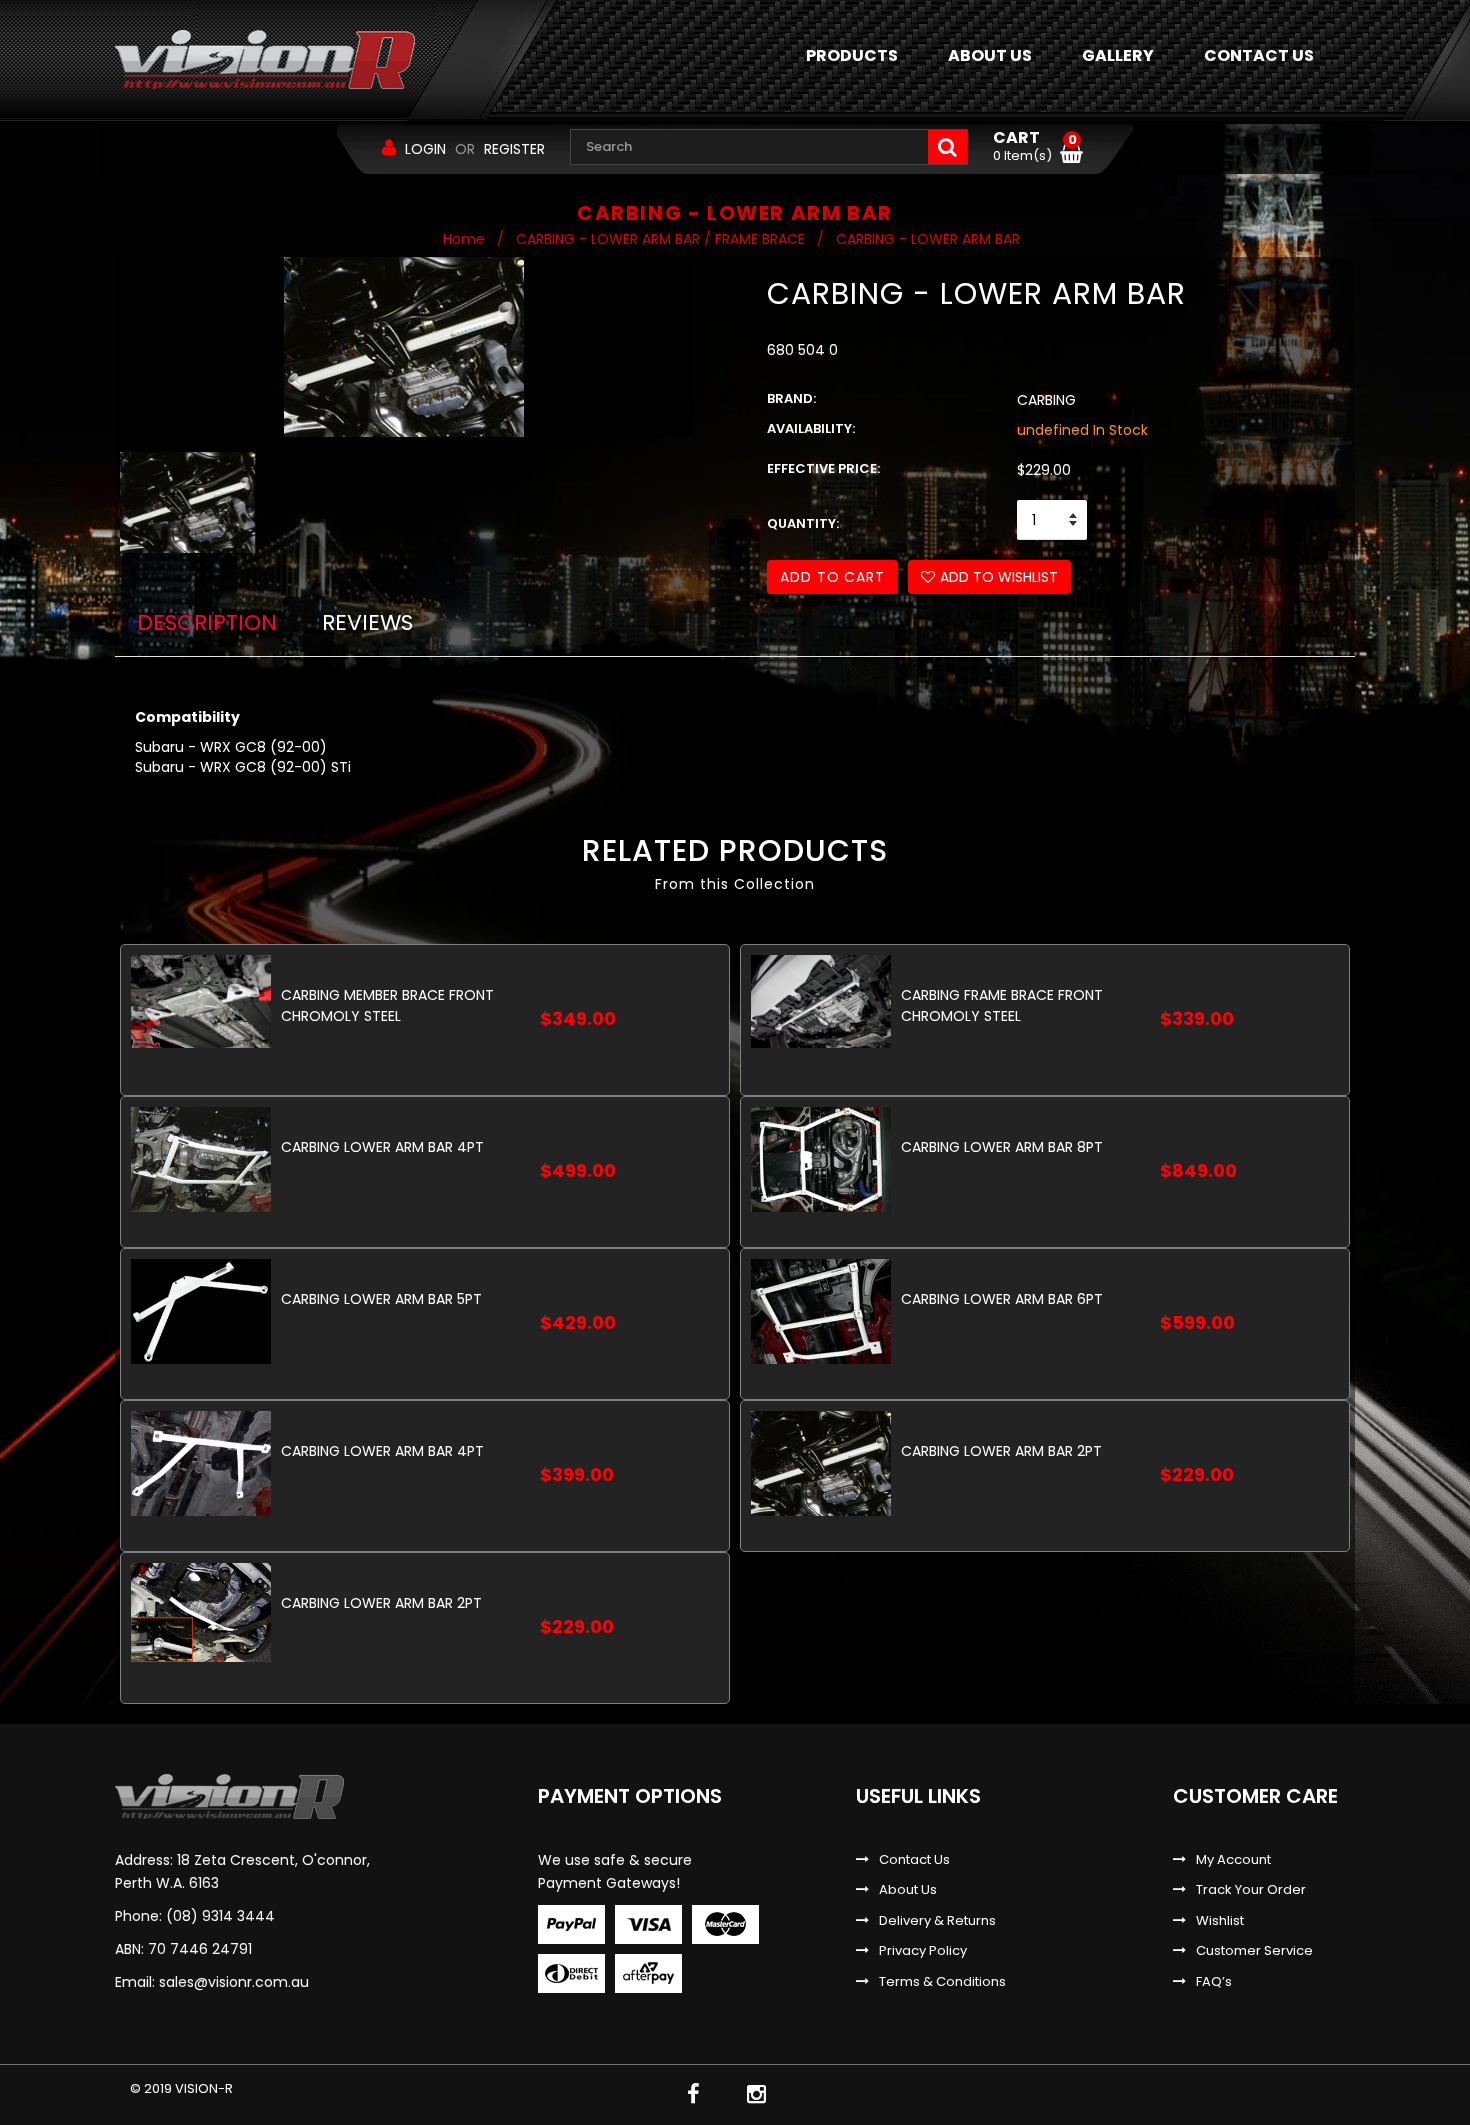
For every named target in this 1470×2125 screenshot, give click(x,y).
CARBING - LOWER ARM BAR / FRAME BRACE (660, 239)
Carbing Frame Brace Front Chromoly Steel (1002, 1005)
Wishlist (1220, 1921)
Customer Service (1254, 1951)
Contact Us (914, 1860)
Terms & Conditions (942, 1982)
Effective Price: (823, 469)
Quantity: (803, 524)
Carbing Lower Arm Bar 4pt (382, 1147)
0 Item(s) (1035, 147)
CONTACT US (1259, 55)
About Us (908, 1890)
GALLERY (1118, 55)
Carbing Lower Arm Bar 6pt (1002, 1299)
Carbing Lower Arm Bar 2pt (1001, 1451)
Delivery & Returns (937, 1921)
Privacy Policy (923, 1951)
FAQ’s (1214, 1982)
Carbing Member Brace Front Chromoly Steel (387, 1005)
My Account (1233, 1860)
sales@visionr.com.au (234, 1982)
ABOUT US (990, 55)
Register (514, 149)
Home (464, 239)
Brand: (791, 399)
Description (207, 622)
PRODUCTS (852, 55)
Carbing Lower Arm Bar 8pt (1002, 1147)
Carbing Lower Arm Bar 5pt (381, 1299)
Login (425, 149)
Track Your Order (1251, 1890)
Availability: (811, 429)
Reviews (367, 622)
